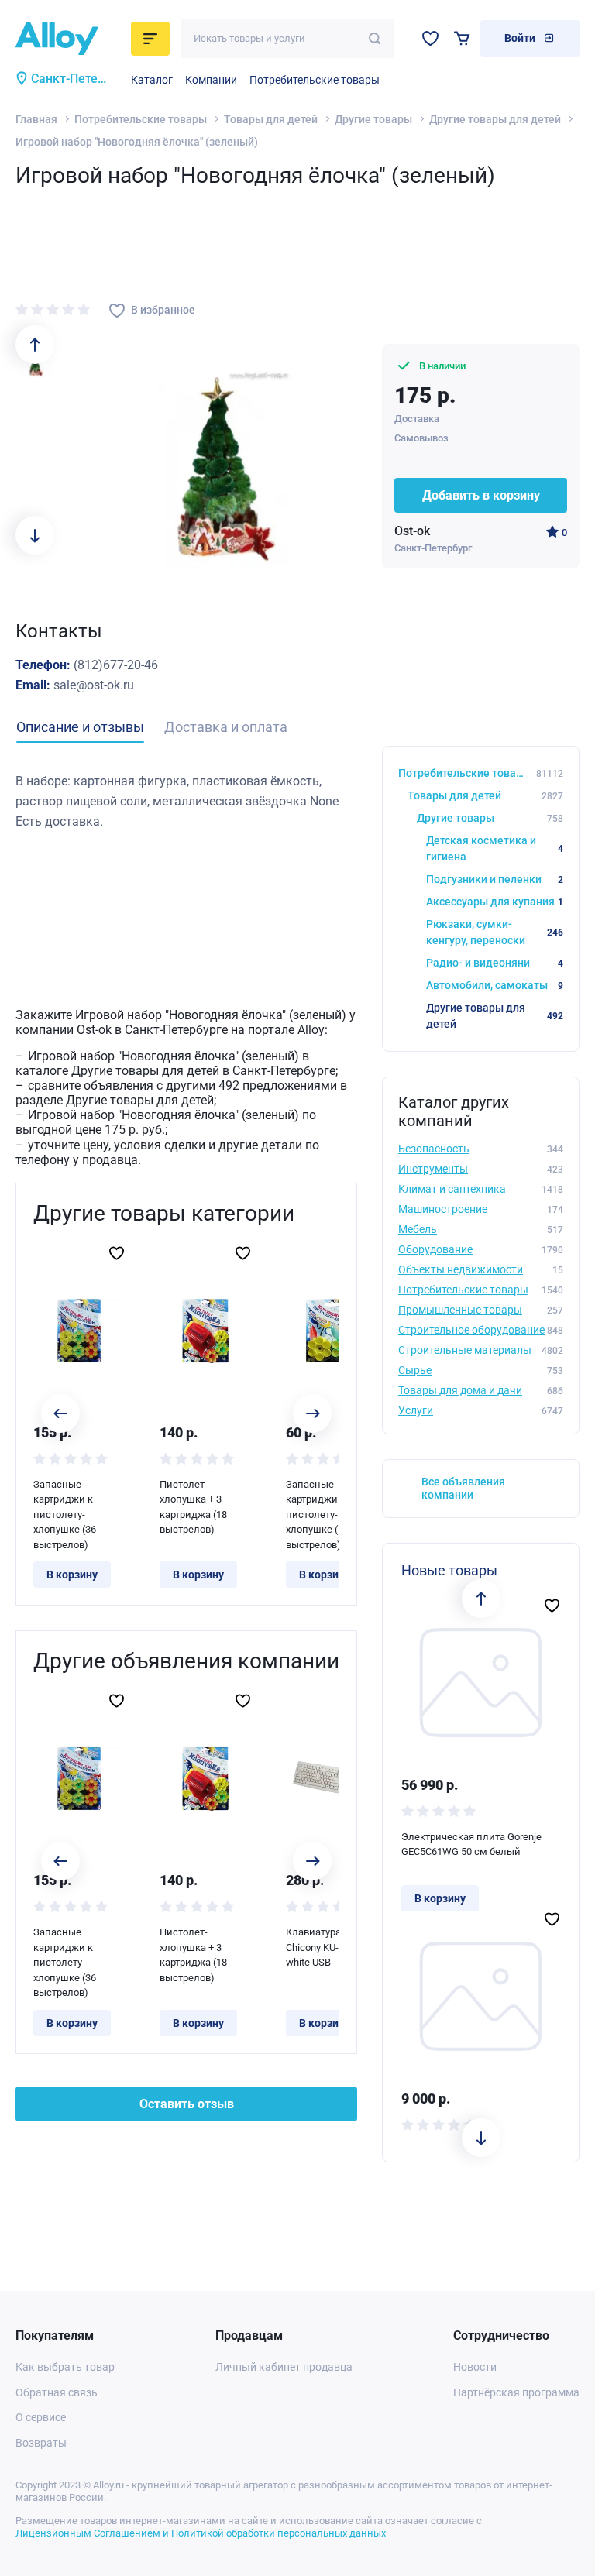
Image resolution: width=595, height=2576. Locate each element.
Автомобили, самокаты (495, 985)
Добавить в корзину (481, 495)
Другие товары (373, 119)
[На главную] (69, 39)
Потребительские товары (315, 80)
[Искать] (375, 38)
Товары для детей (271, 119)
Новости (475, 2367)
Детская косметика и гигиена (495, 848)
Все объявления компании (463, 1488)
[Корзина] (462, 38)
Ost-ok (412, 531)
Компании (211, 80)
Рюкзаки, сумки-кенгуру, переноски (495, 932)
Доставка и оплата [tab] (226, 727)
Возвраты (41, 2443)
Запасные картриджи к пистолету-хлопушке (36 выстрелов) (65, 1515)
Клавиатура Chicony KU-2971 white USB (323, 1947)
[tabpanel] (186, 801)
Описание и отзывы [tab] (80, 727)
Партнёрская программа (516, 2392)
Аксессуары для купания (495, 902)
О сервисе (41, 2417)
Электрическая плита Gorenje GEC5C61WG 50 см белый (471, 1844)
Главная (36, 119)
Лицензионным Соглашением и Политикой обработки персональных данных (201, 2533)
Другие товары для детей (495, 119)
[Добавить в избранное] (117, 1253)
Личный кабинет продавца (284, 2367)
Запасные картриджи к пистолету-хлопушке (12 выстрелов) (317, 1515)
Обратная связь (57, 2392)
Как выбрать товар (65, 2367)
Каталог (152, 80)
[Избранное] (430, 38)
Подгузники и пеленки (495, 879)
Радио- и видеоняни (495, 963)
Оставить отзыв (187, 2104)
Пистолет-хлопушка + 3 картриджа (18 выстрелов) (193, 1507)
